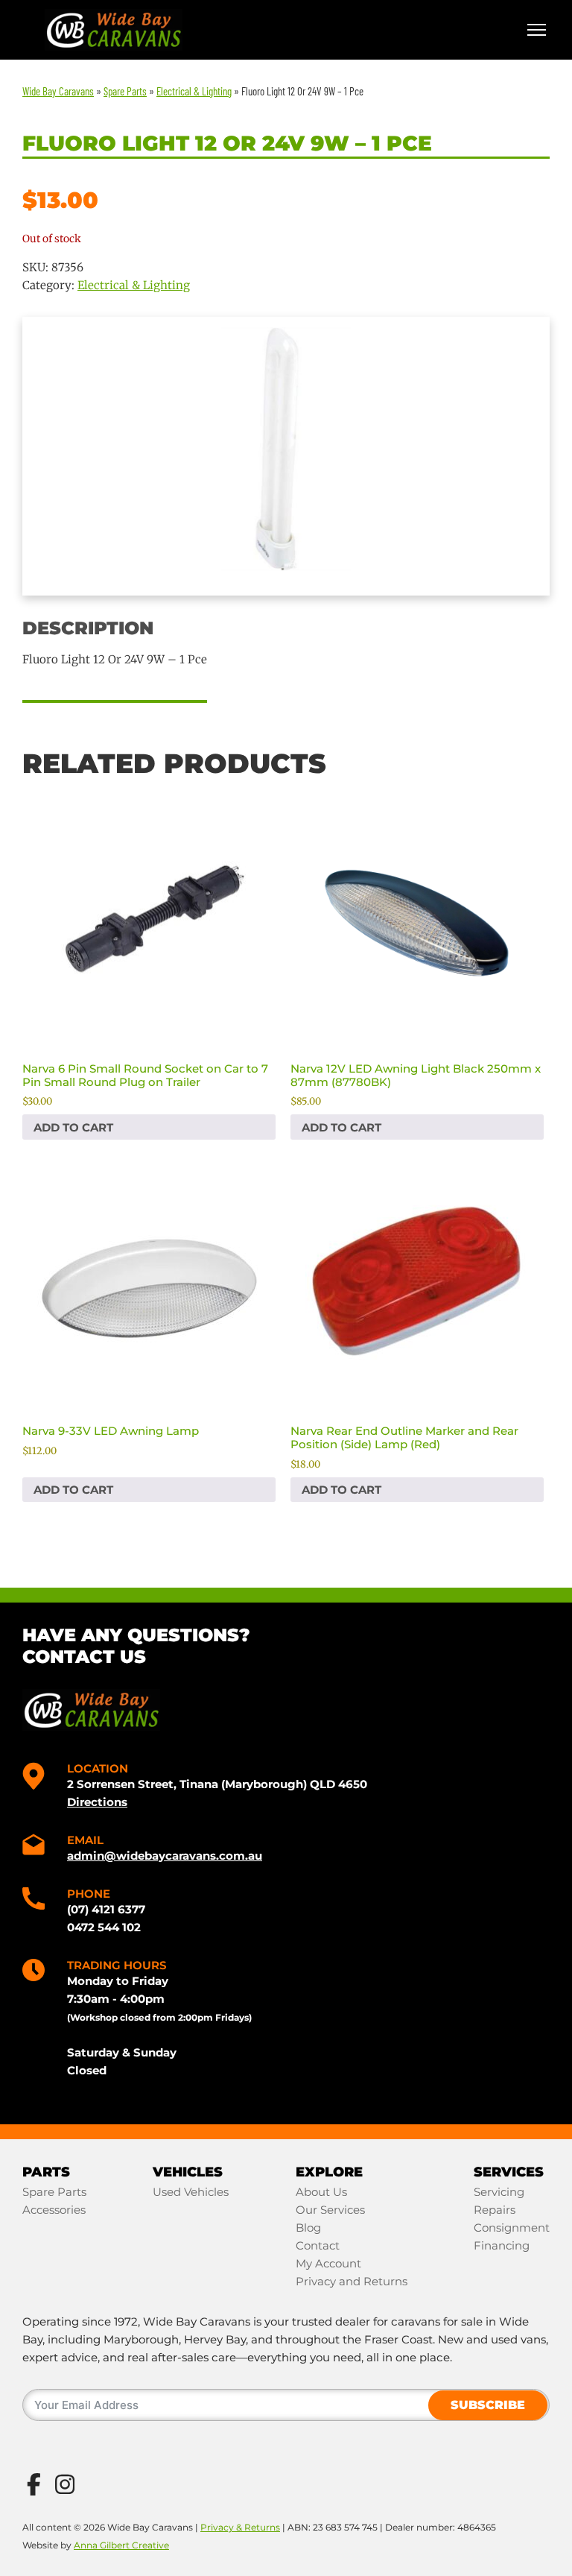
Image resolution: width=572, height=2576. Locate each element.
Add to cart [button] (73, 1127)
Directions (97, 1802)
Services (509, 2172)
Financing (502, 2245)
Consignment (512, 2228)
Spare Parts (54, 2192)
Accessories (54, 2210)
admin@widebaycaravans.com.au (165, 1856)
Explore (329, 2172)
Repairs (495, 2210)
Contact (318, 2245)
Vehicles (188, 2172)
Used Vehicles (191, 2192)
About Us (321, 2192)
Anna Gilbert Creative (121, 2545)
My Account (328, 2263)
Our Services (330, 2210)
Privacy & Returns (240, 2527)
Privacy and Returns (352, 2281)
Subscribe (488, 2405)
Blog (308, 2228)
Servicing (499, 2192)
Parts (46, 2172)
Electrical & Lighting (134, 285)
